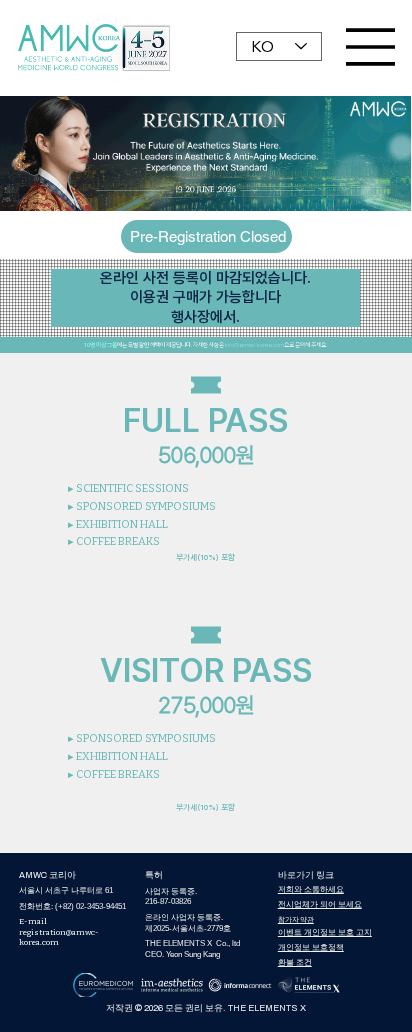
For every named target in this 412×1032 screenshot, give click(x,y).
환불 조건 (295, 962)
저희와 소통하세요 (311, 889)
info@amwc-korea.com (254, 344)
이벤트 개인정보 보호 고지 (325, 932)
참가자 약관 (296, 919)
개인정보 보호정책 (311, 947)
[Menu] (371, 47)
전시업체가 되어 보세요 (320, 904)
